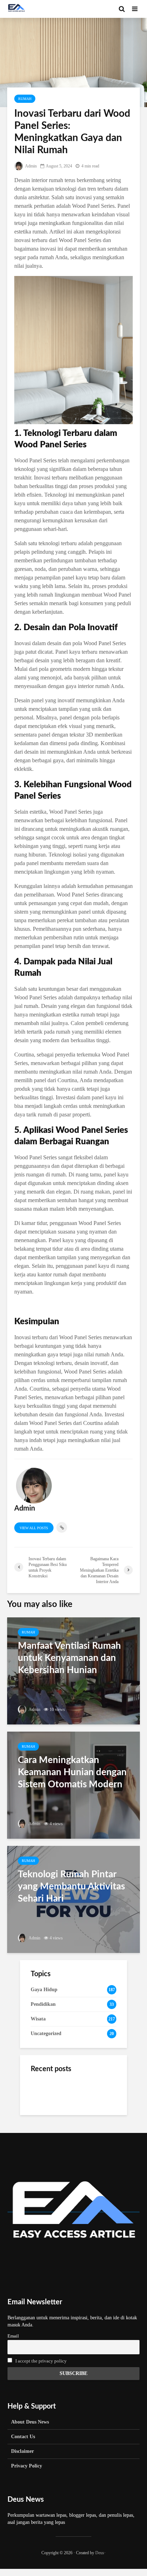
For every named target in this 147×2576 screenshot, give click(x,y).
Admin (31, 166)
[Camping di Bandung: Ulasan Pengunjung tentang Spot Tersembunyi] (45, 2120)
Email (13, 2336)
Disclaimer (22, 2451)
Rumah (25, 99)
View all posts (34, 1528)
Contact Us (23, 2437)
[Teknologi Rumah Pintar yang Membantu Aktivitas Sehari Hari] (73, 1899)
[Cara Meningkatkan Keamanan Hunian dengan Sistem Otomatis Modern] (73, 1784)
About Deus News (30, 2422)
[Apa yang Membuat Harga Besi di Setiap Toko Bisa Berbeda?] (45, 2091)
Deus (100, 2553)
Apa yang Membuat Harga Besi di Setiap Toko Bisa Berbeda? (87, 2092)
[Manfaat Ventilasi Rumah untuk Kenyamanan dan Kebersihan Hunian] (73, 1670)
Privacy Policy (27, 2466)
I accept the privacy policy (41, 2361)
